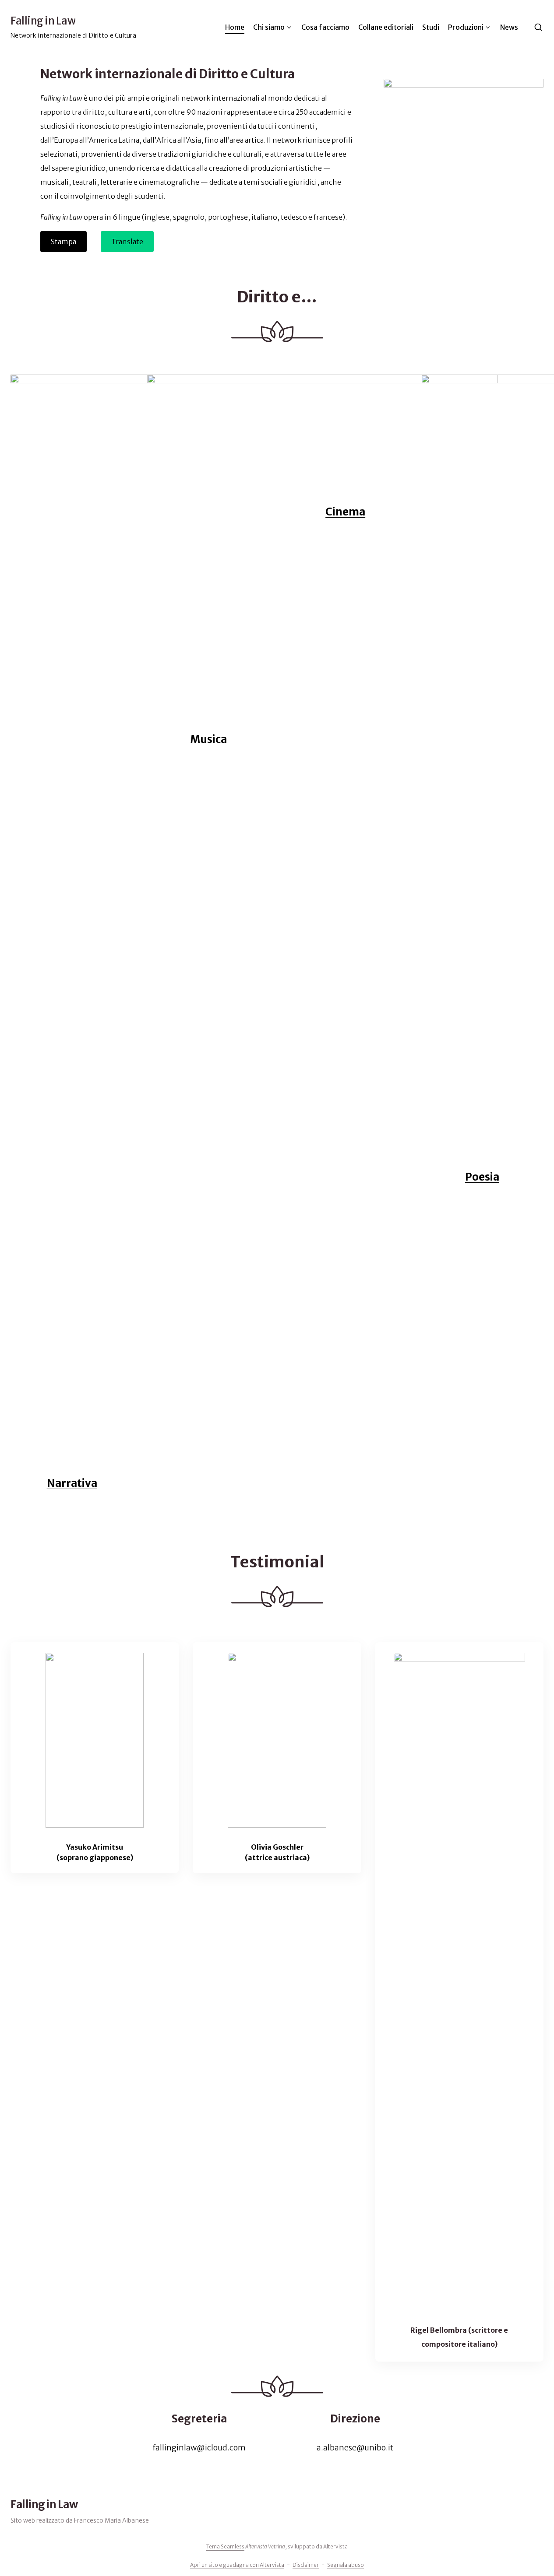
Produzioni (466, 27)
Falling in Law (43, 21)
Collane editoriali (386, 27)
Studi (431, 27)
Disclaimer (306, 2565)
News (509, 27)
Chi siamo (269, 27)
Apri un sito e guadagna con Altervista (237, 2565)
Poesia (482, 1177)
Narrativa (72, 1483)
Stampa (64, 242)
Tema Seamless (225, 2546)
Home (235, 27)
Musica (208, 739)
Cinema (345, 1046)
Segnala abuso (346, 2565)
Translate (127, 242)
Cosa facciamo (325, 27)
